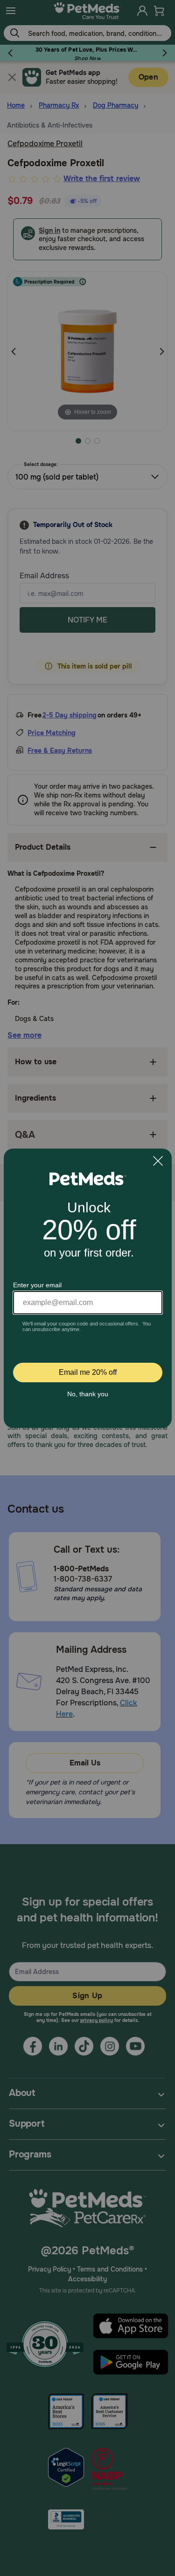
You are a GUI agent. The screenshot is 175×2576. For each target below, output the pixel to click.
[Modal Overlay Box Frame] (88, 1288)
